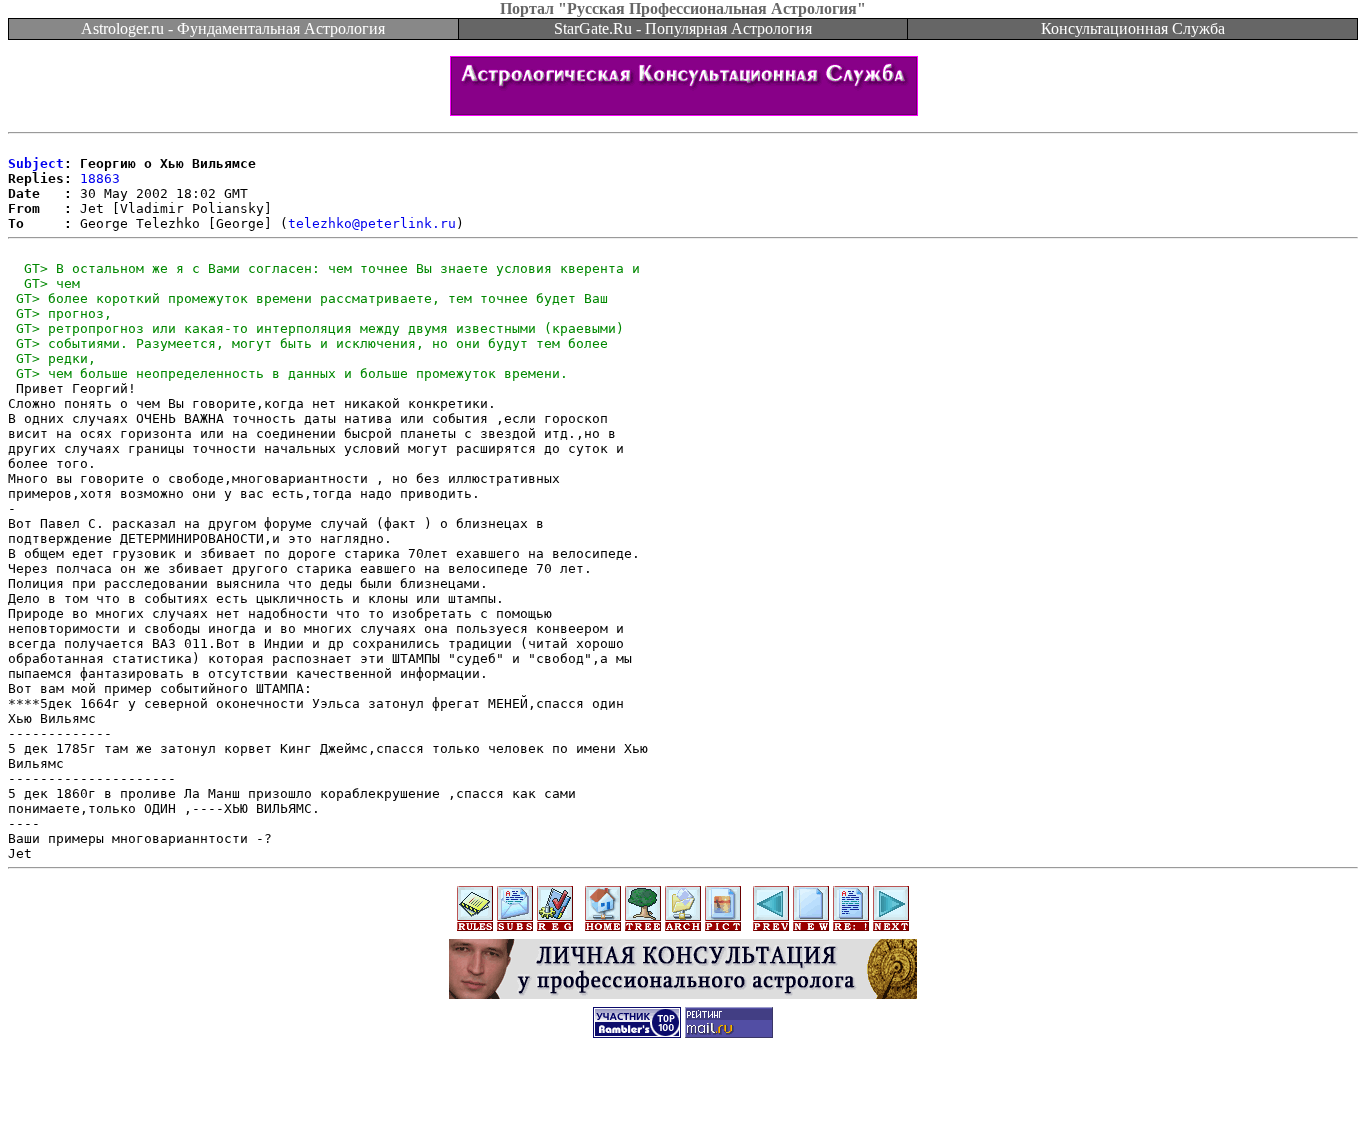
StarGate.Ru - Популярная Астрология (683, 28)
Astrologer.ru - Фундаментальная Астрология (233, 28)
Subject (36, 163)
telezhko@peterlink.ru (372, 223)
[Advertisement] (683, 1097)
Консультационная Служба (1133, 28)
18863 (100, 178)
